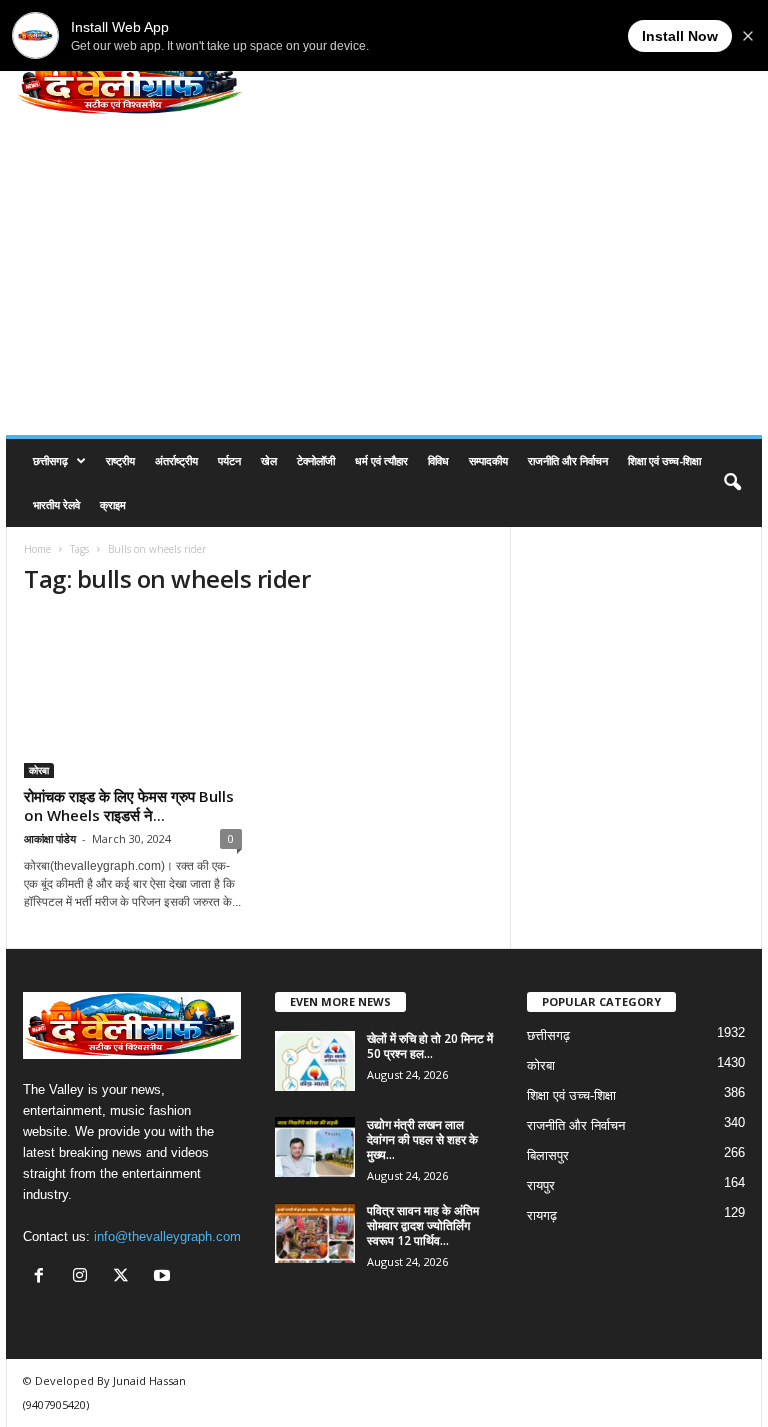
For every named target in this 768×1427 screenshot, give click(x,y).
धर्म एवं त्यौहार (381, 460)
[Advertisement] (384, 285)
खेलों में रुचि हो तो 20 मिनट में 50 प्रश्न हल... (430, 1046)
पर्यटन (229, 460)
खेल (269, 460)
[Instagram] (84, 1277)
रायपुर (541, 1185)
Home (37, 549)
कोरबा (39, 770)
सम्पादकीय (488, 460)
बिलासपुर (548, 1155)
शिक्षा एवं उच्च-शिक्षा (664, 460)
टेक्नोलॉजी (316, 460)
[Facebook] (43, 1277)
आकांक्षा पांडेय (50, 838)
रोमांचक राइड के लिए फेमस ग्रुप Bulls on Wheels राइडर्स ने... (129, 805)
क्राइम (113, 504)
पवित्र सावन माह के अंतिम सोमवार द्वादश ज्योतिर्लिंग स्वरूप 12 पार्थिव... (423, 1225)
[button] (732, 483)
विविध (438, 460)
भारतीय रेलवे (56, 504)
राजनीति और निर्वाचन (568, 460)
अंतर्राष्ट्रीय (176, 460)
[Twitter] (125, 1277)
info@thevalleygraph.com (167, 1236)
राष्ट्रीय (120, 460)
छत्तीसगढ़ (50, 460)
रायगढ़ (542, 1215)
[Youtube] (164, 1277)
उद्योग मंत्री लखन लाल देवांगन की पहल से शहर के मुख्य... (422, 1139)
